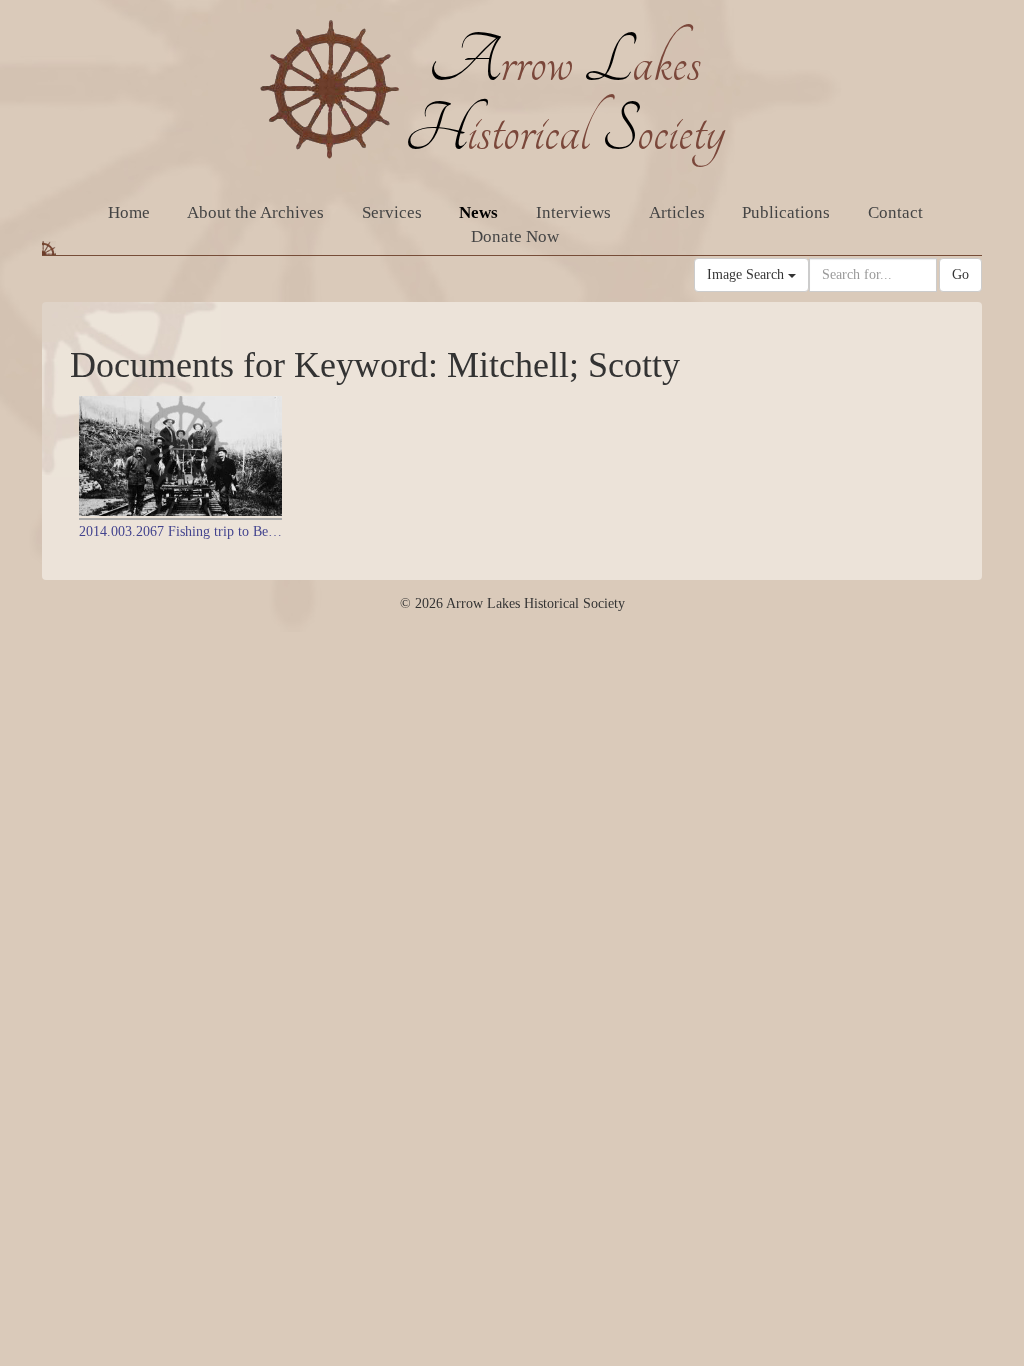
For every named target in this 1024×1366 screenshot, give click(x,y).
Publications (786, 212)
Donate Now (515, 236)
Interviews (573, 212)
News (478, 212)
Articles (677, 212)
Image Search (747, 274)
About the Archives (255, 212)
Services (392, 212)
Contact (895, 212)
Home (129, 212)
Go (960, 274)
